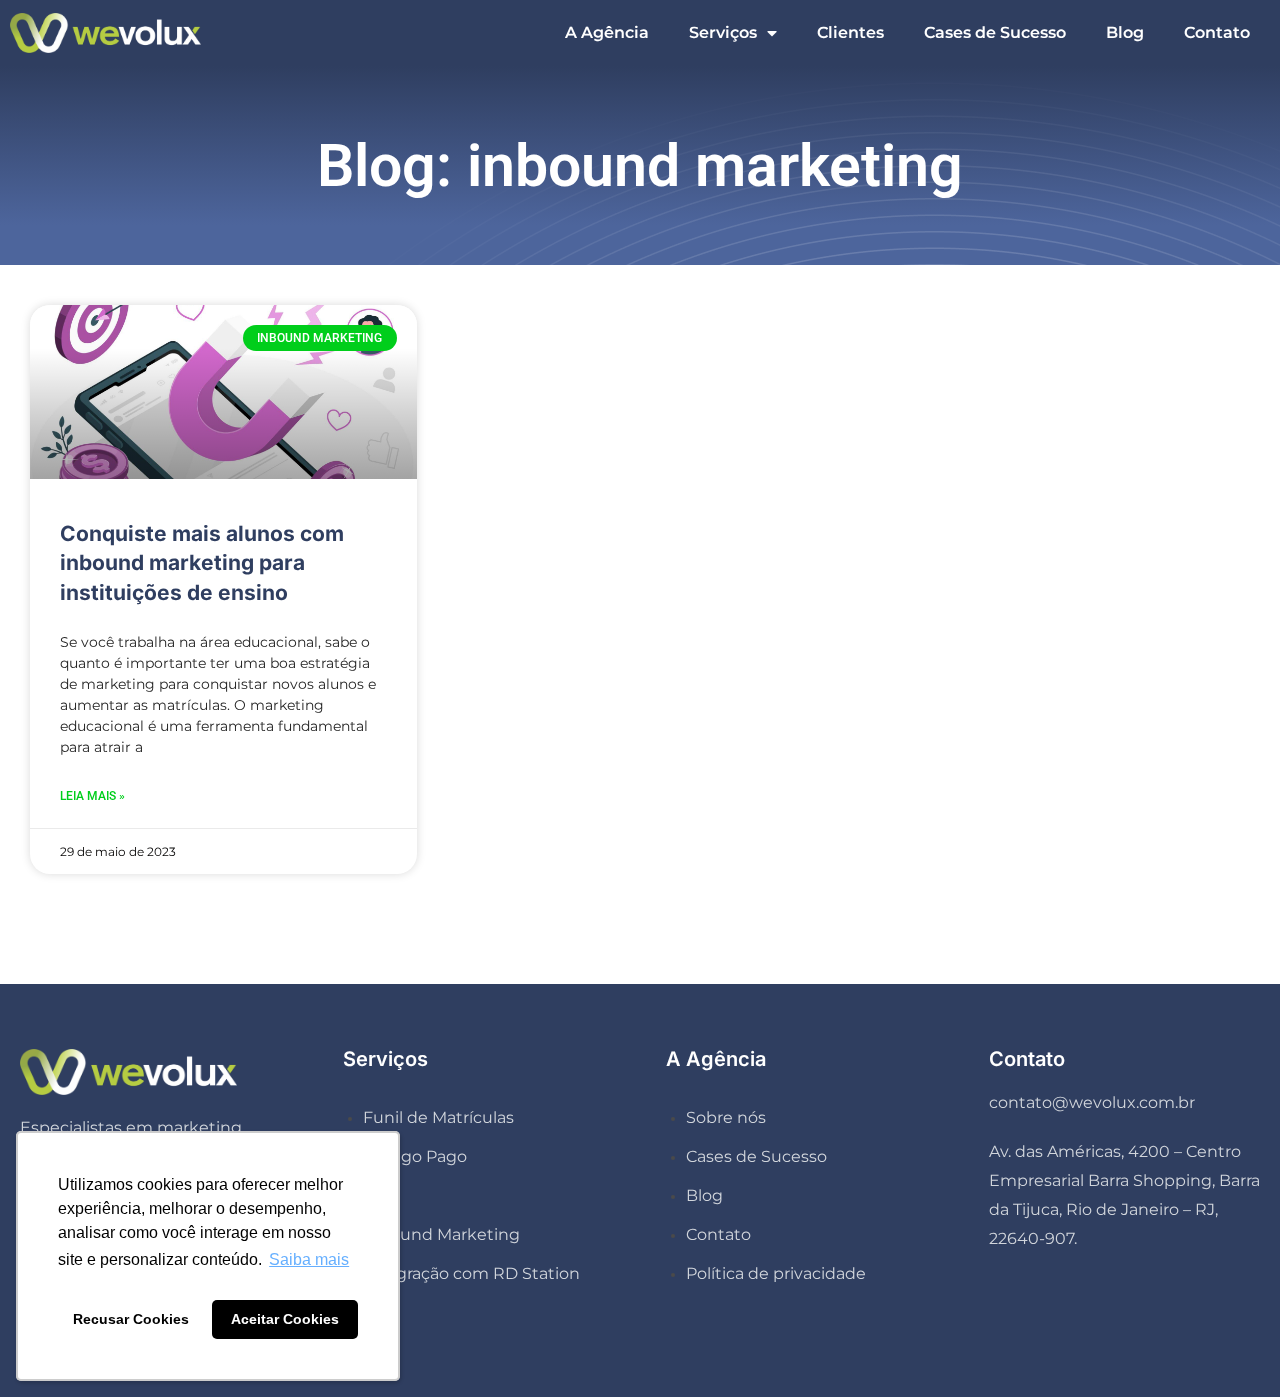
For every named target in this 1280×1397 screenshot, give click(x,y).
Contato (1217, 32)
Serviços (723, 32)
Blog (1125, 32)
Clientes (850, 32)
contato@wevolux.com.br (1092, 1102)
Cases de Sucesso (995, 32)
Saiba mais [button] (309, 1259)
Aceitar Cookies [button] (285, 1319)
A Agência (607, 32)
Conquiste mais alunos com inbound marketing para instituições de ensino (202, 563)
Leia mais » (92, 796)
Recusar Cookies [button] (131, 1319)
